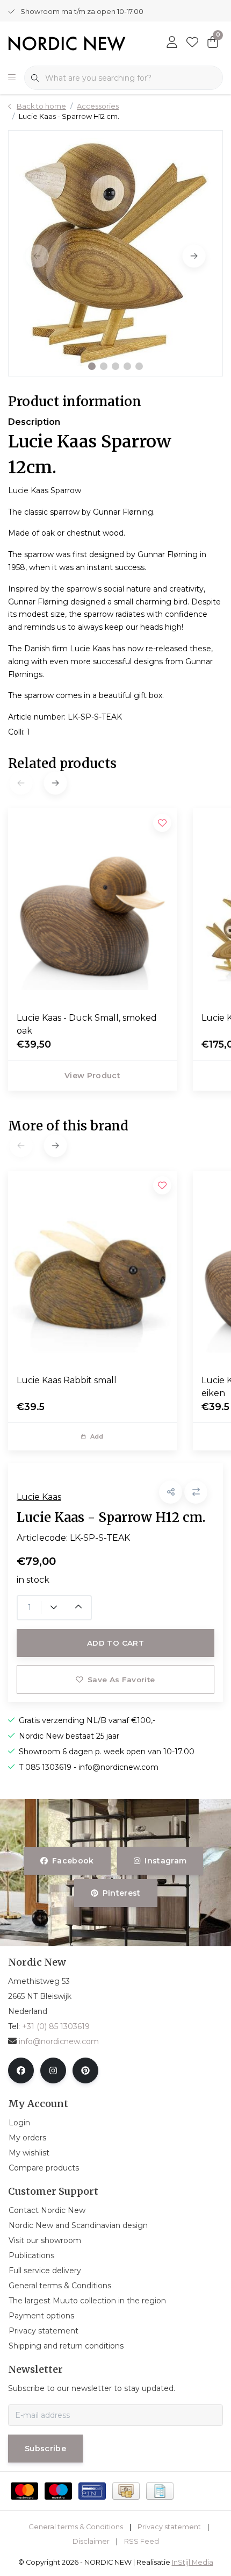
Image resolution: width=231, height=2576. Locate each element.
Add (97, 1436)
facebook (73, 1861)
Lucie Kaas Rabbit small (67, 1380)
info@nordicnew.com (59, 2041)
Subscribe (45, 2449)
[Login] (172, 43)
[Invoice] (160, 2491)
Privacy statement (169, 2527)
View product (92, 1076)
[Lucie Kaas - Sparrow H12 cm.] (115, 253)
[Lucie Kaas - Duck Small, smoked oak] (92, 906)
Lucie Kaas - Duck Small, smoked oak (87, 1024)
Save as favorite (121, 1680)
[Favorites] (192, 43)
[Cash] (126, 2491)
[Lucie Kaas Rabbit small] (92, 1268)
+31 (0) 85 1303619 (56, 2026)
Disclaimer (91, 2541)
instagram (165, 1861)
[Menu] (12, 78)
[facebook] (21, 2070)
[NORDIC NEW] (67, 43)
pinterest (121, 1893)
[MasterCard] (24, 2491)
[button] (92, 366)
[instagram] (53, 2070)
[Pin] (92, 2491)
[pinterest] (85, 2070)
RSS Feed (142, 2541)
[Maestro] (58, 2491)
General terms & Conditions (76, 2527)
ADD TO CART (115, 1643)
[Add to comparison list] (196, 1492)
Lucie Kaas (39, 1497)
